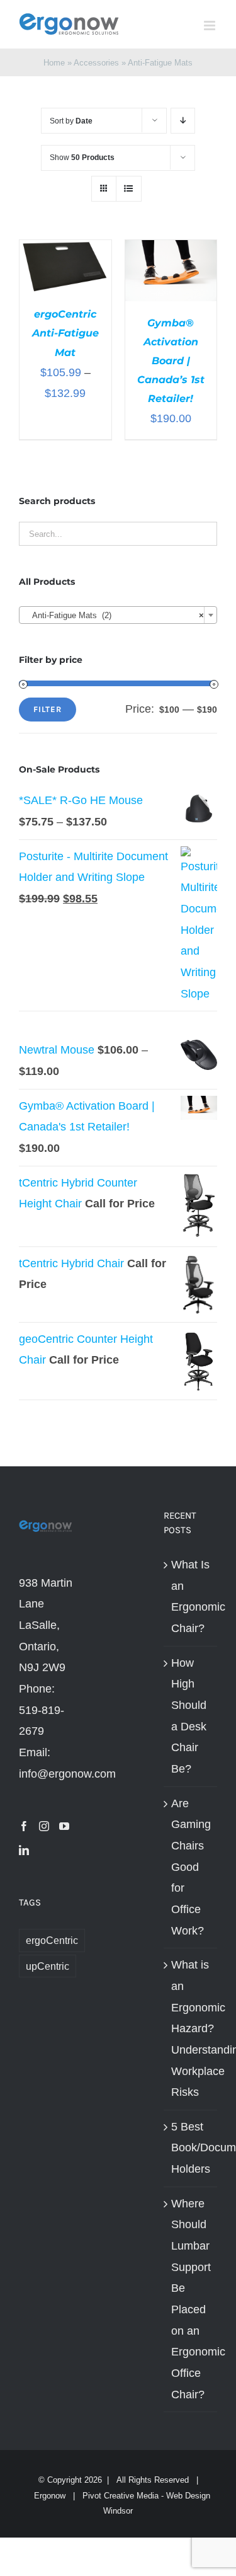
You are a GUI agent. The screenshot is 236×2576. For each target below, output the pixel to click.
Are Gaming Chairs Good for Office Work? (191, 1867)
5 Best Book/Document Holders (191, 2148)
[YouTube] (64, 1826)
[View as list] (129, 189)
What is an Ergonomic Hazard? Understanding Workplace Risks (191, 2028)
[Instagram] (44, 1826)
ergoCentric (52, 1940)
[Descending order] (183, 121)
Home (54, 63)
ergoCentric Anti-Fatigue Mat (65, 333)
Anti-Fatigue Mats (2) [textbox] (114, 615)
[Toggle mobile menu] (211, 26)
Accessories (96, 63)
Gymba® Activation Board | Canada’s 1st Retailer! (171, 361)
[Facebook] (24, 1826)
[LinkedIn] (24, 1850)
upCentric (48, 1966)
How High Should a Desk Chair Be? (189, 1716)
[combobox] (118, 615)
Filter (48, 709)
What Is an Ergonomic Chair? (191, 1596)
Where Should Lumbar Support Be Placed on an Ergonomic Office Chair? (191, 2299)
